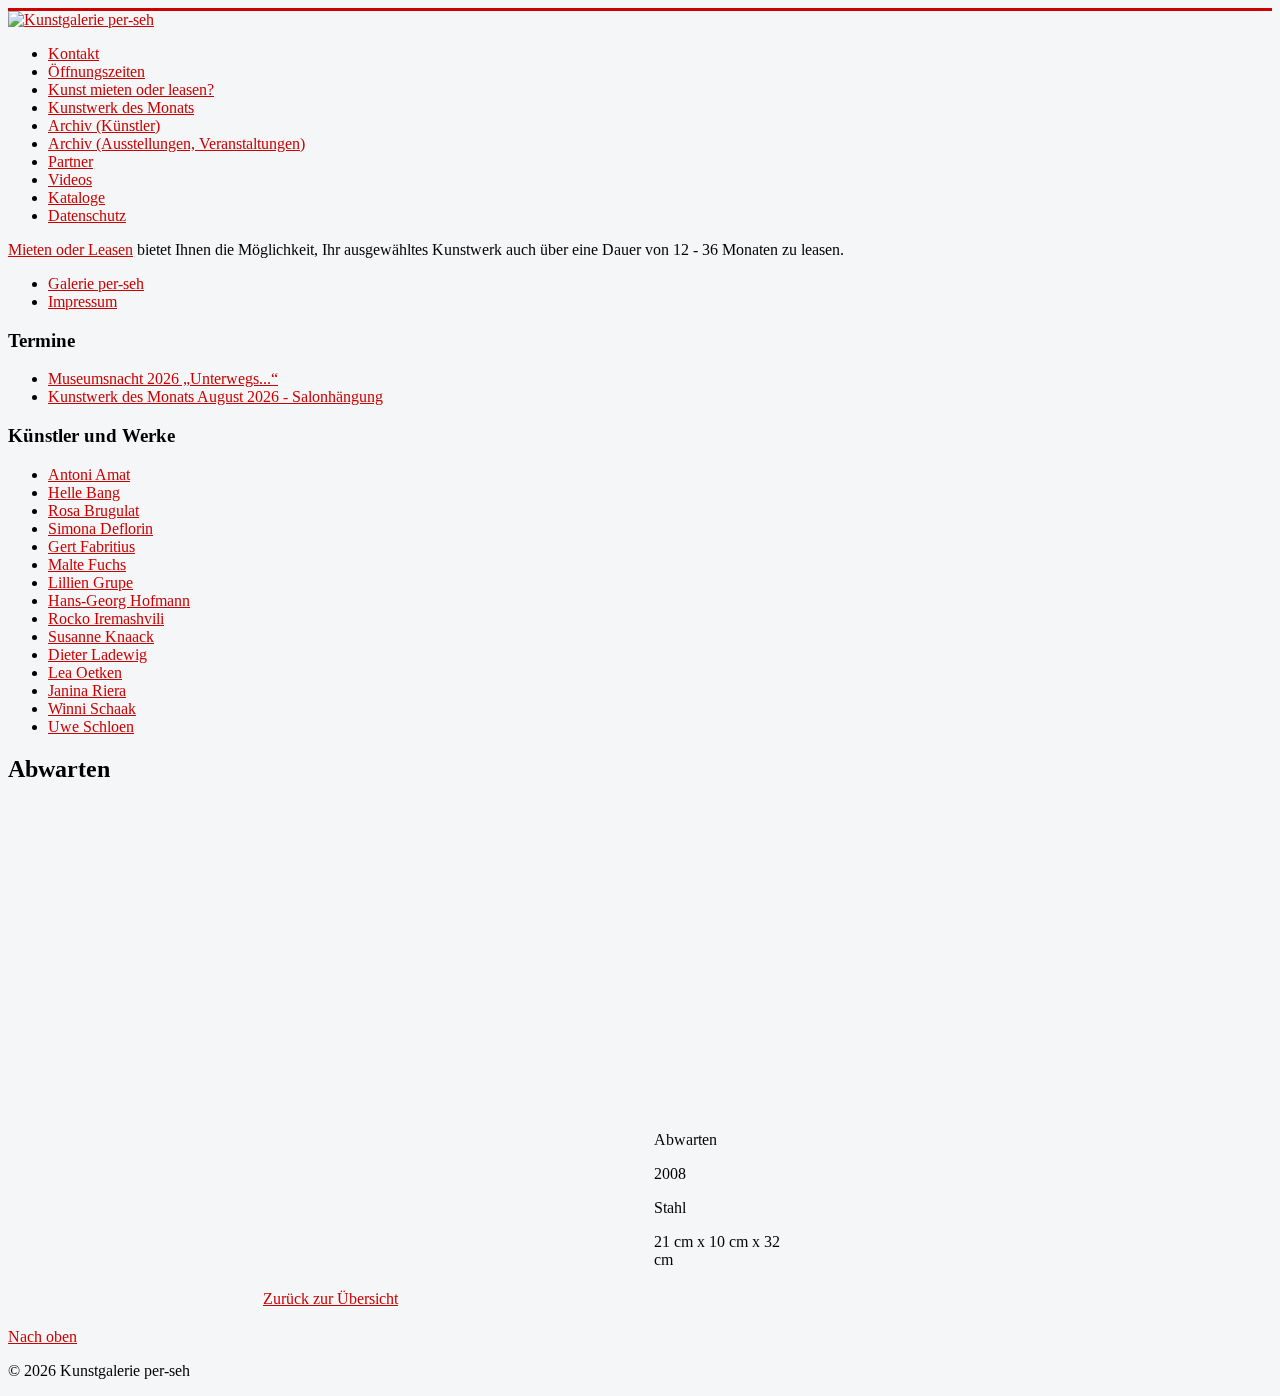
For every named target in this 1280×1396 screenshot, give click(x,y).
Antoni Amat (89, 474)
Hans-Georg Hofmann (119, 600)
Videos (70, 179)
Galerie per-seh (96, 283)
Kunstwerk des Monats (121, 107)
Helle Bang (84, 492)
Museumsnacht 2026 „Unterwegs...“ (163, 378)
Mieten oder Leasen (70, 249)
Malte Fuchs (87, 564)
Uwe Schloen (91, 726)
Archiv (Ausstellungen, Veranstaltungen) (176, 143)
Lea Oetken (85, 672)
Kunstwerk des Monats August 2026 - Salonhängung (215, 396)
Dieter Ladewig (97, 654)
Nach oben (42, 1336)
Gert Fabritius (91, 546)
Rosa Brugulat (93, 510)
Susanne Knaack (101, 636)
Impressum (82, 301)
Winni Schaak (92, 708)
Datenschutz (87, 215)
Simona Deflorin (100, 528)
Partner (70, 161)
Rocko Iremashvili (106, 618)
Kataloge (76, 197)
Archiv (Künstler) (104, 125)
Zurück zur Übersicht (330, 1298)
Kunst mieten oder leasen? (131, 89)
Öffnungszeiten (96, 71)
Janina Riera (87, 690)
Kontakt (73, 53)
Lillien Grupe (90, 582)
